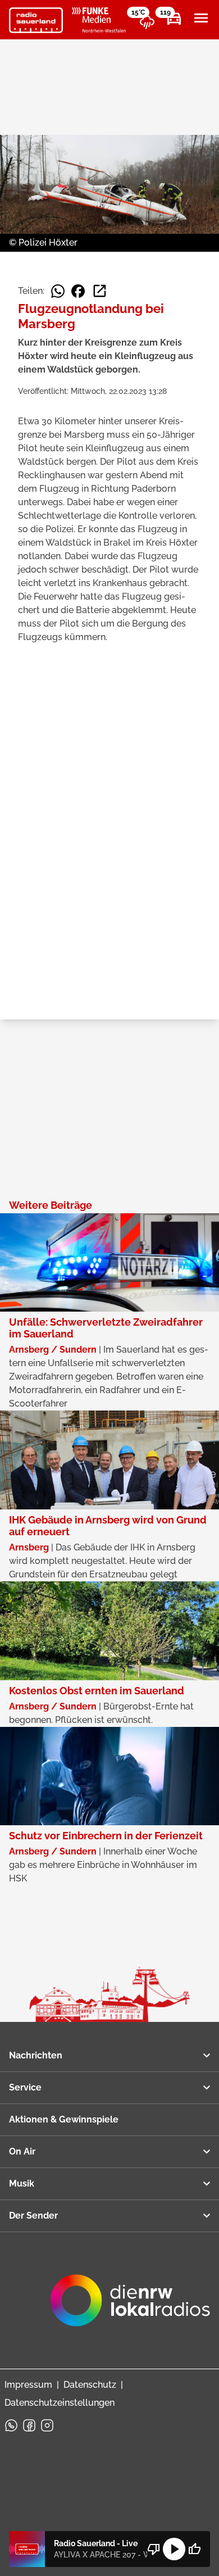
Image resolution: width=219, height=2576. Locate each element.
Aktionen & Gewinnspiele (64, 2119)
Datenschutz (90, 2385)
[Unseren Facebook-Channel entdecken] (29, 2425)
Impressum (28, 2385)
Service (25, 2087)
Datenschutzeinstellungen (60, 2403)
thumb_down (154, 2549)
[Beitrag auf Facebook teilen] (78, 291)
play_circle (174, 2549)
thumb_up (194, 2549)
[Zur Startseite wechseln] (36, 20)
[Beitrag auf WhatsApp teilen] (58, 291)
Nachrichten (36, 2055)
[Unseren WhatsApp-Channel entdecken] (11, 2425)
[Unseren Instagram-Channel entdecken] (47, 2425)
